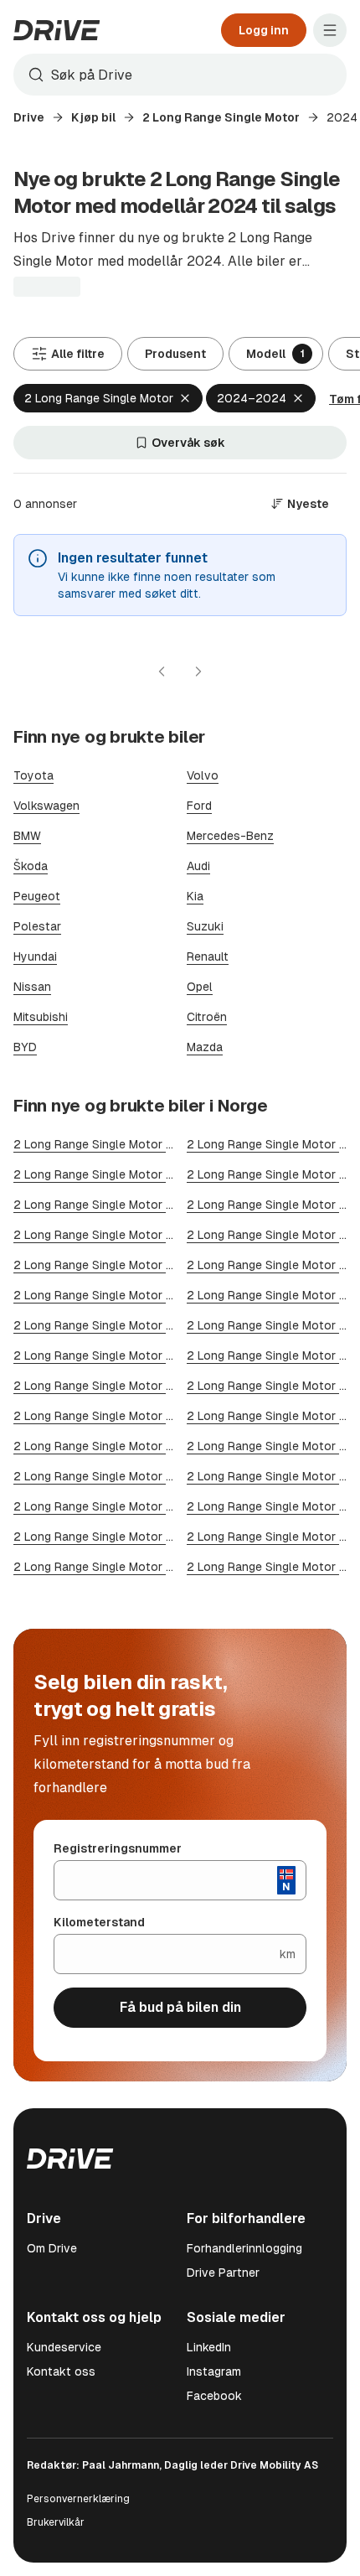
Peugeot (37, 896)
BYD (25, 1047)
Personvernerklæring (78, 2499)
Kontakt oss (61, 2371)
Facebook (214, 2396)
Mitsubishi (41, 1017)
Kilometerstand (99, 1922)
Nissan (32, 987)
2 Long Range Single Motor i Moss (108, 1295)
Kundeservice (64, 2347)
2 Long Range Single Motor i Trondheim (121, 1174)
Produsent (175, 354)
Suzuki (205, 926)
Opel (200, 987)
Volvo (203, 775)
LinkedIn (209, 2347)
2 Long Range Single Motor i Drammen (118, 1235)
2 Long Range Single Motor (221, 117)
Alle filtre (78, 354)
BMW (27, 836)
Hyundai (35, 956)
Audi (198, 866)
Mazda (205, 1047)
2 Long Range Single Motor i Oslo (106, 1144)
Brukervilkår (56, 2522)
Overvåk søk (188, 443)
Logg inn (264, 30)
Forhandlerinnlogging (244, 2248)
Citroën (207, 1017)
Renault (208, 956)
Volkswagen (46, 806)
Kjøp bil (93, 117)
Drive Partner (223, 2273)
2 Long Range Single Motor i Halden (111, 1386)
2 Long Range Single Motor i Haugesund (123, 1567)
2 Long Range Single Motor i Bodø (107, 1325)
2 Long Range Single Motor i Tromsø (114, 1265)
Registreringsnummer (118, 1848)
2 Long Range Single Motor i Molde (109, 1416)
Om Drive (52, 2248)
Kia (195, 896)
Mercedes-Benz (230, 836)
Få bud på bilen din (180, 2007)
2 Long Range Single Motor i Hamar (110, 1355)
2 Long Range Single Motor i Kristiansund (127, 1506)
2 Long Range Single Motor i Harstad (114, 1446)
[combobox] (180, 75)
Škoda (31, 866)
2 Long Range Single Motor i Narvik (110, 1537)
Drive (29, 117)
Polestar (37, 926)
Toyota (33, 775)
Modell (275, 354)
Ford (199, 806)
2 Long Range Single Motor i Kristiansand (127, 1205)
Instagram (214, 2371)
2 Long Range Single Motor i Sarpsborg (121, 1476)
